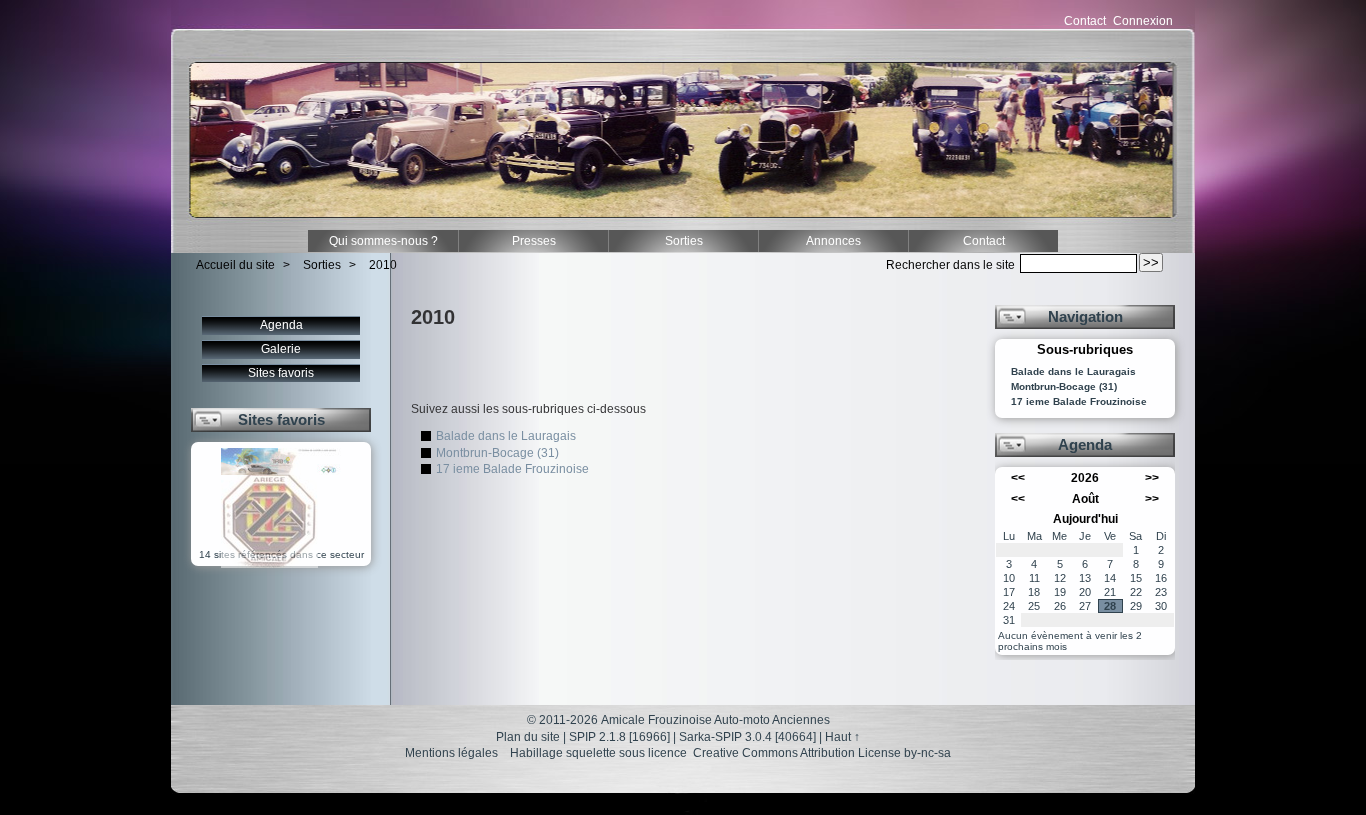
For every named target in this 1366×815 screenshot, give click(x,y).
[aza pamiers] (269, 564)
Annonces (833, 241)
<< (1018, 478)
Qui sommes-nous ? (383, 241)
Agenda (281, 325)
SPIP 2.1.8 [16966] (619, 737)
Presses (534, 241)
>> (1152, 478)
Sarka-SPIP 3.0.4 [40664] (747, 737)
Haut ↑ (842, 737)
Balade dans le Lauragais (506, 436)
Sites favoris (281, 373)
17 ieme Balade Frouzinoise (512, 469)
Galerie (281, 349)
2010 (383, 265)
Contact (1085, 21)
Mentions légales (451, 753)
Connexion (1143, 21)
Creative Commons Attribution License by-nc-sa (822, 753)
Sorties (684, 241)
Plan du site (528, 737)
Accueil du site (235, 265)
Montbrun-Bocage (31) (497, 453)
